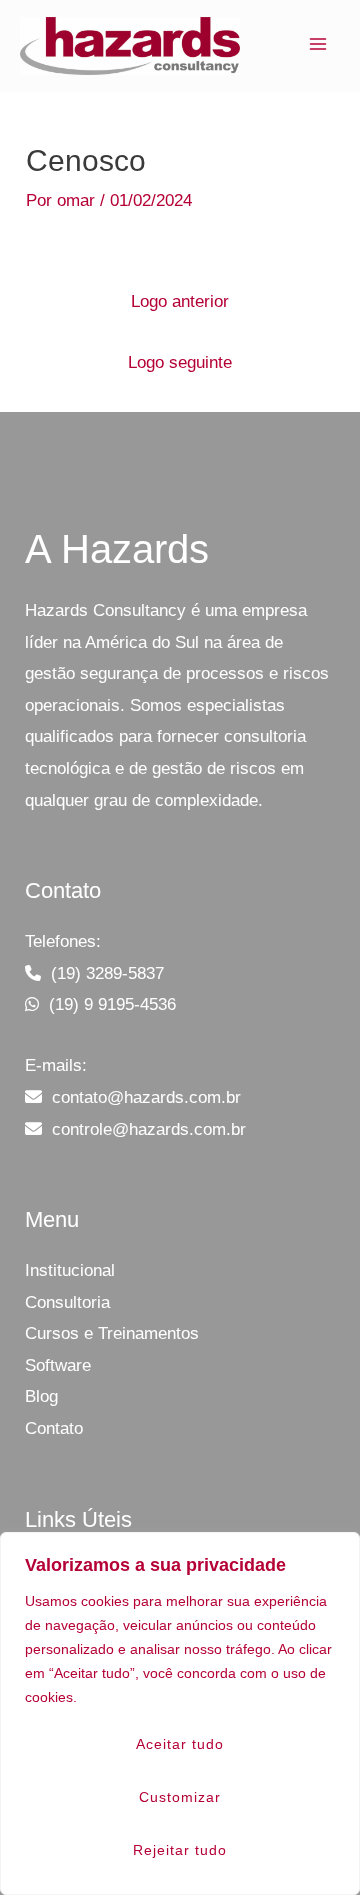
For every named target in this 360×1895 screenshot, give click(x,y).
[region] (180, 1713)
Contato (54, 1428)
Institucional (70, 1270)
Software (58, 1365)
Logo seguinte (180, 362)
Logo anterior (180, 301)
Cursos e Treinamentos (112, 1333)
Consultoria (67, 1302)
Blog (41, 1396)
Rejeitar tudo (180, 1850)
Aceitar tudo (180, 1744)
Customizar (180, 1797)
